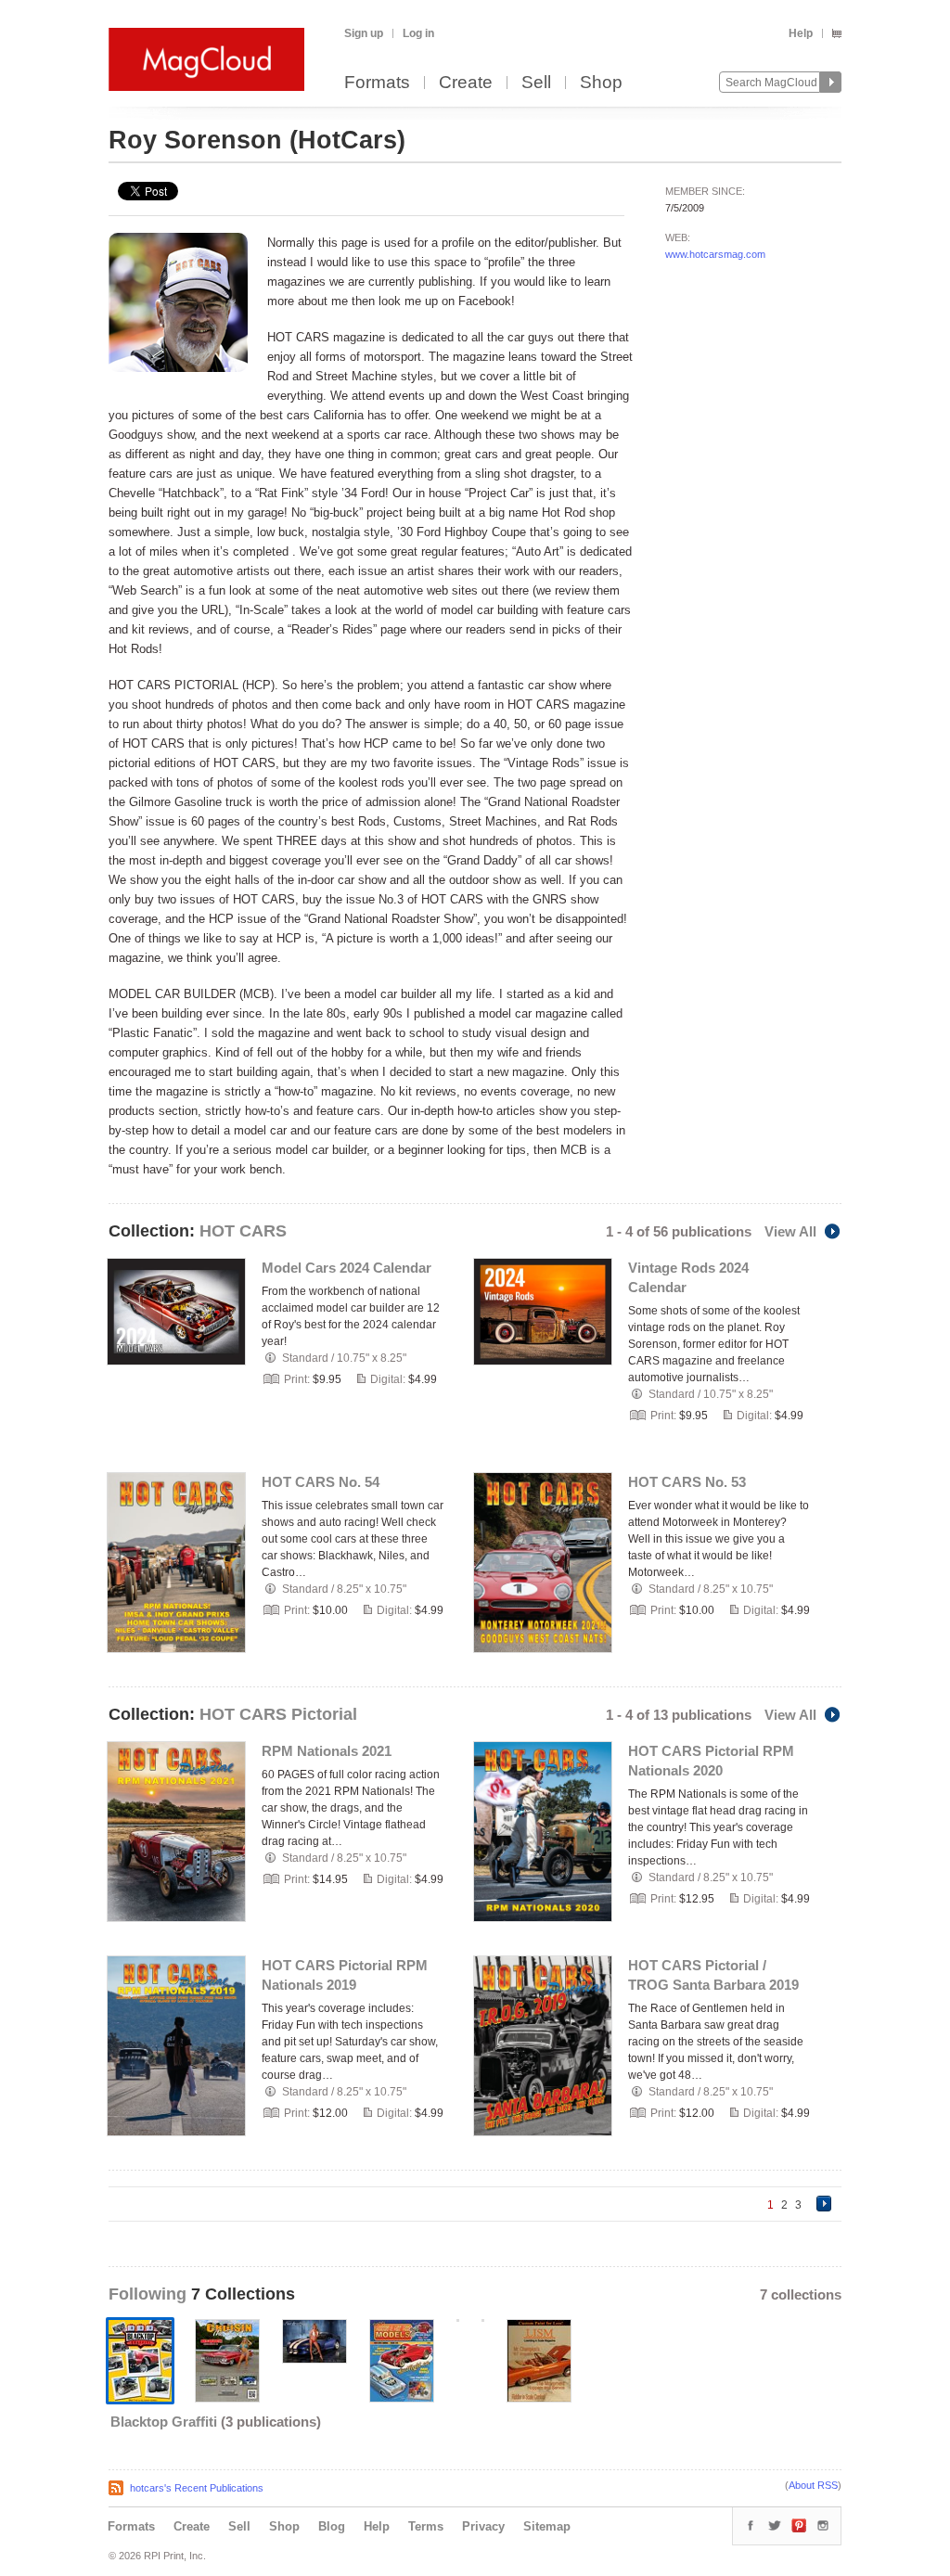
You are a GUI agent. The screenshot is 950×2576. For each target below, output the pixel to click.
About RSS (813, 2485)
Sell (536, 83)
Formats (377, 83)
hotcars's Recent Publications (197, 2488)
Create (466, 83)
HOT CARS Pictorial (278, 1714)
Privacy (483, 2526)
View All (790, 1231)
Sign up (364, 33)
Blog (332, 2526)
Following (150, 2294)
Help (801, 33)
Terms (426, 2526)
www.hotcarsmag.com (715, 254)
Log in (418, 33)
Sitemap (547, 2526)
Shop (601, 83)
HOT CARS (243, 1231)
